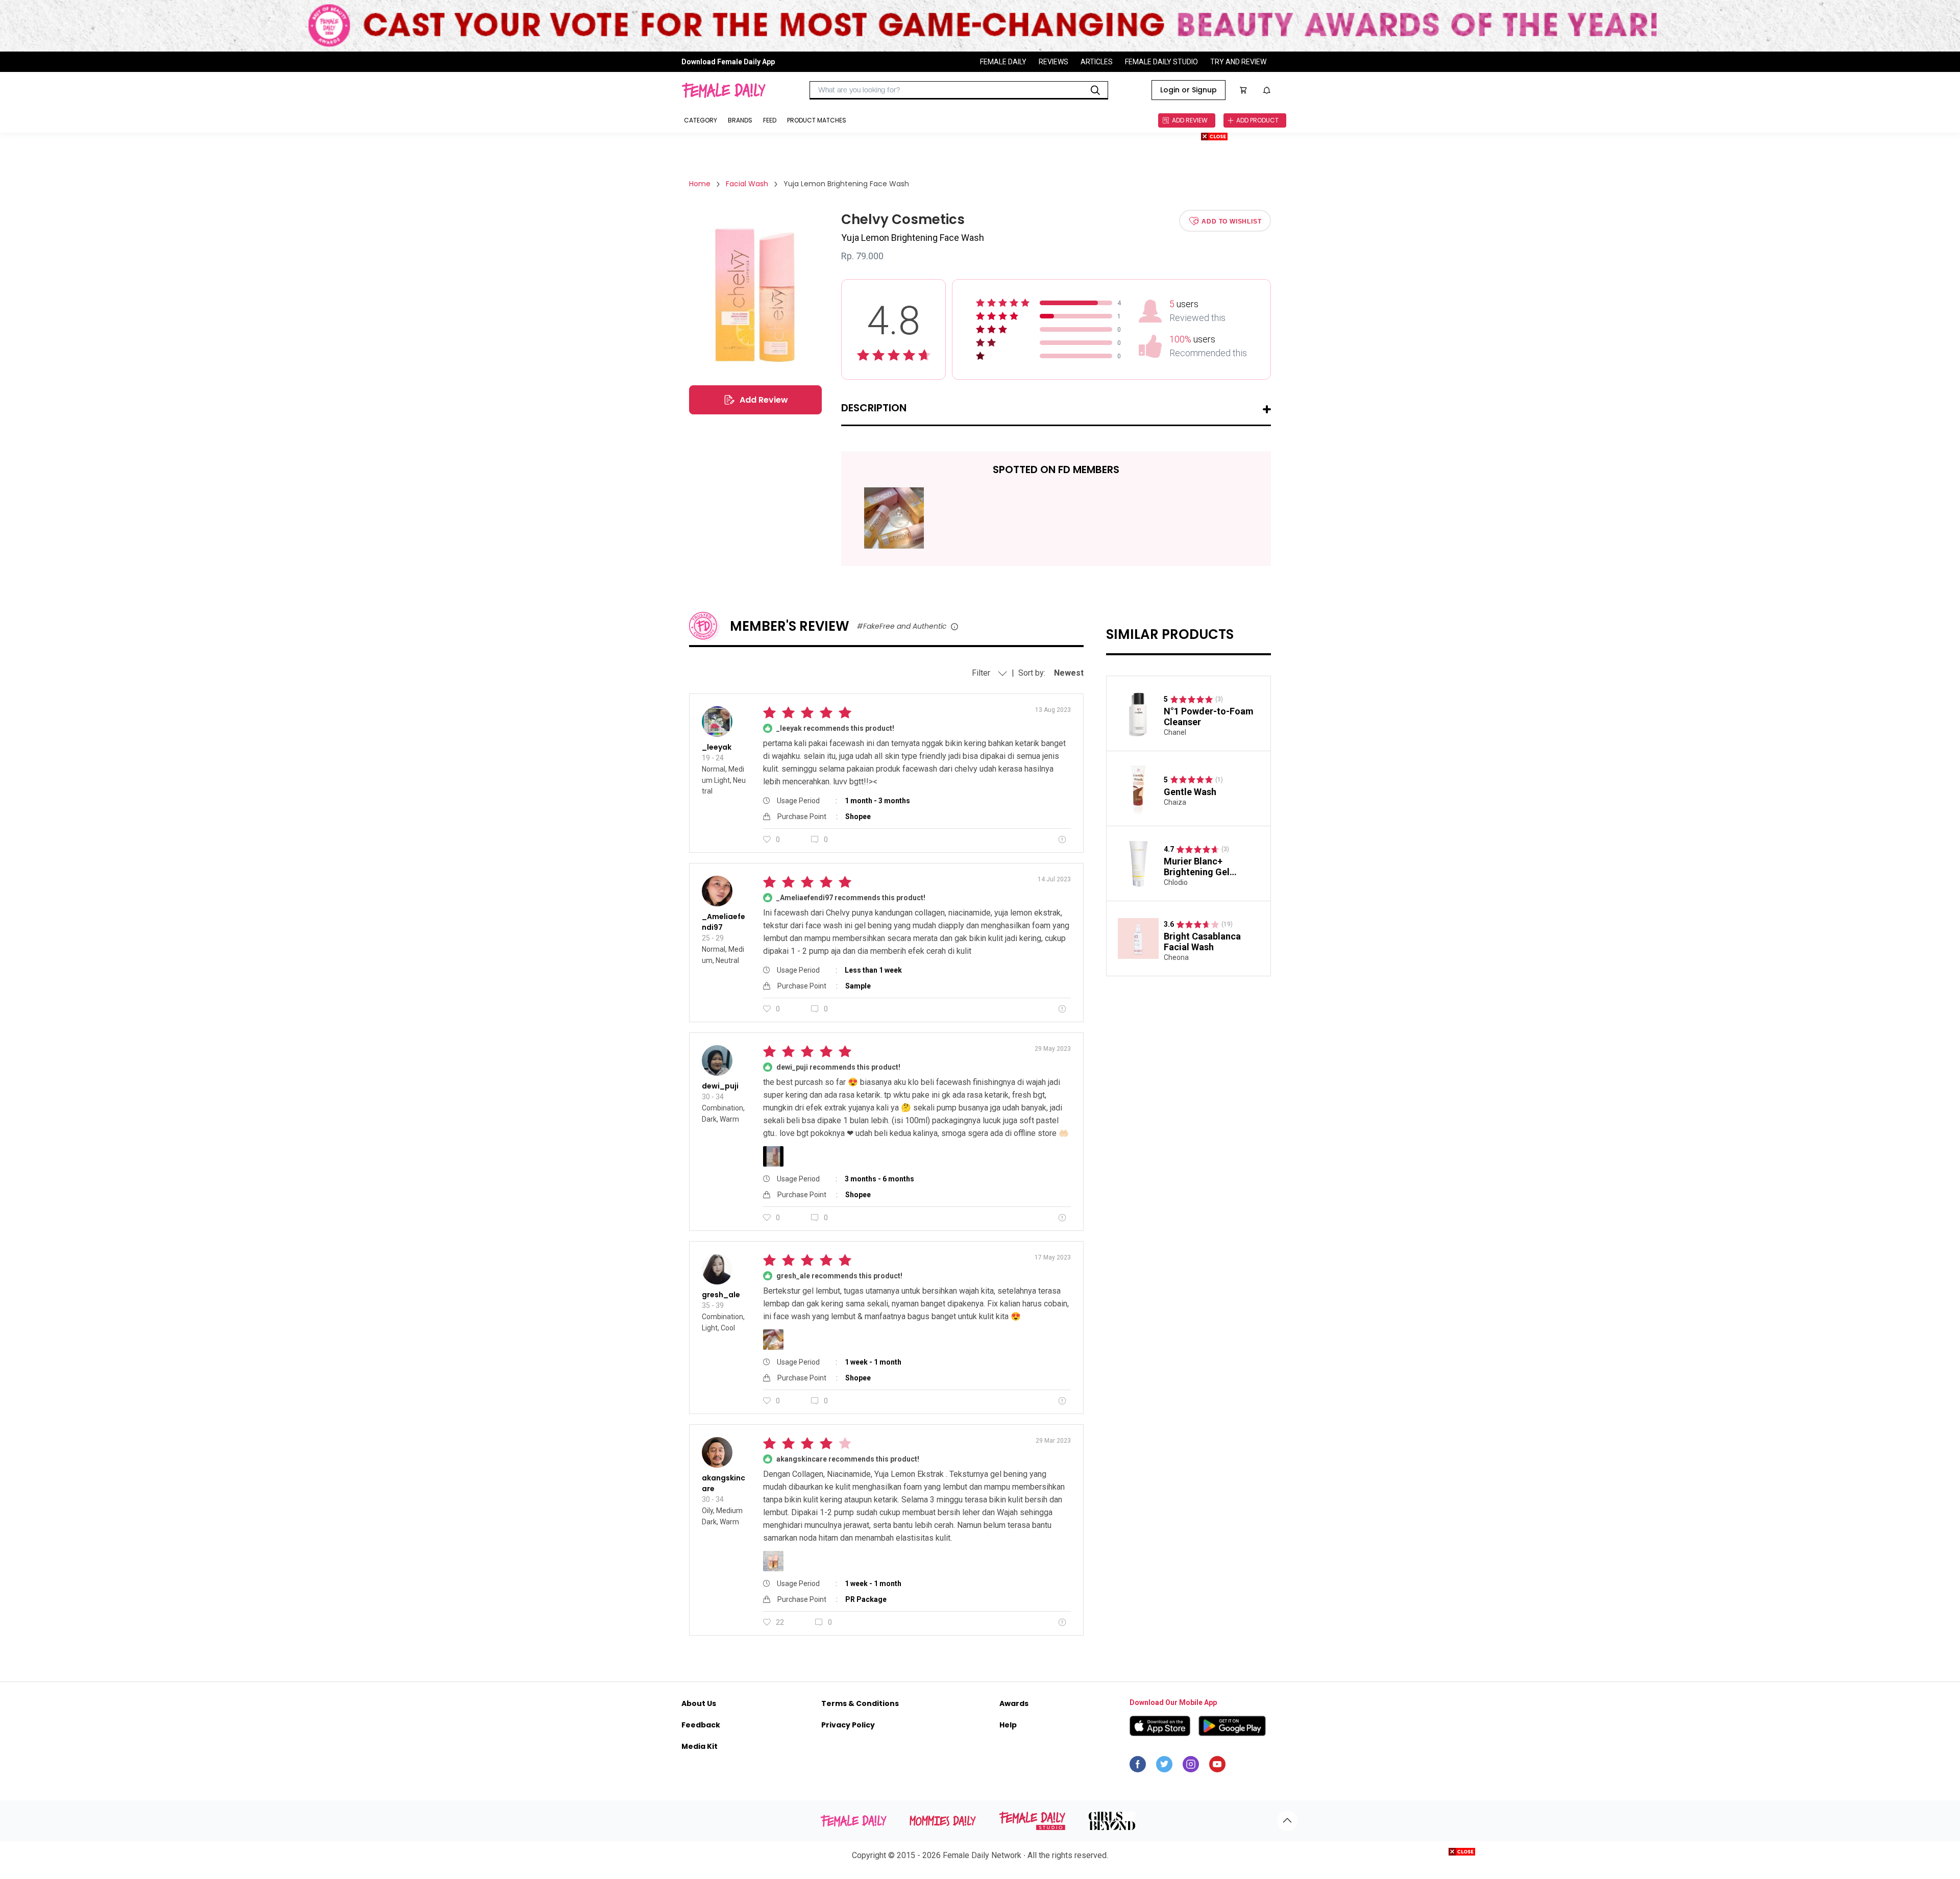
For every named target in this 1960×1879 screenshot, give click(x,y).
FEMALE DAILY (1003, 62)
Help (1008, 1725)
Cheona (1176, 957)
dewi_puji (720, 1086)
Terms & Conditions (860, 1703)
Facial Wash (747, 184)
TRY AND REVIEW (1238, 62)
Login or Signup (1189, 90)
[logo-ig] (1191, 1767)
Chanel (1175, 732)
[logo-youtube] (1217, 1767)
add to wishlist (1231, 221)
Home (700, 184)
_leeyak (717, 747)
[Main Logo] (724, 90)
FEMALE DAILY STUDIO (1161, 62)
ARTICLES (1097, 62)
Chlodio (1176, 882)
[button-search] (1095, 90)
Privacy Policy (848, 1725)
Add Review (764, 400)
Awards (1014, 1703)
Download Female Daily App (728, 62)
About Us (699, 1703)
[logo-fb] (1138, 1767)
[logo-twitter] (1164, 1767)
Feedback (701, 1725)
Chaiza (1175, 802)
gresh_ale (721, 1295)
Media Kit (700, 1746)
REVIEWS (1053, 62)
